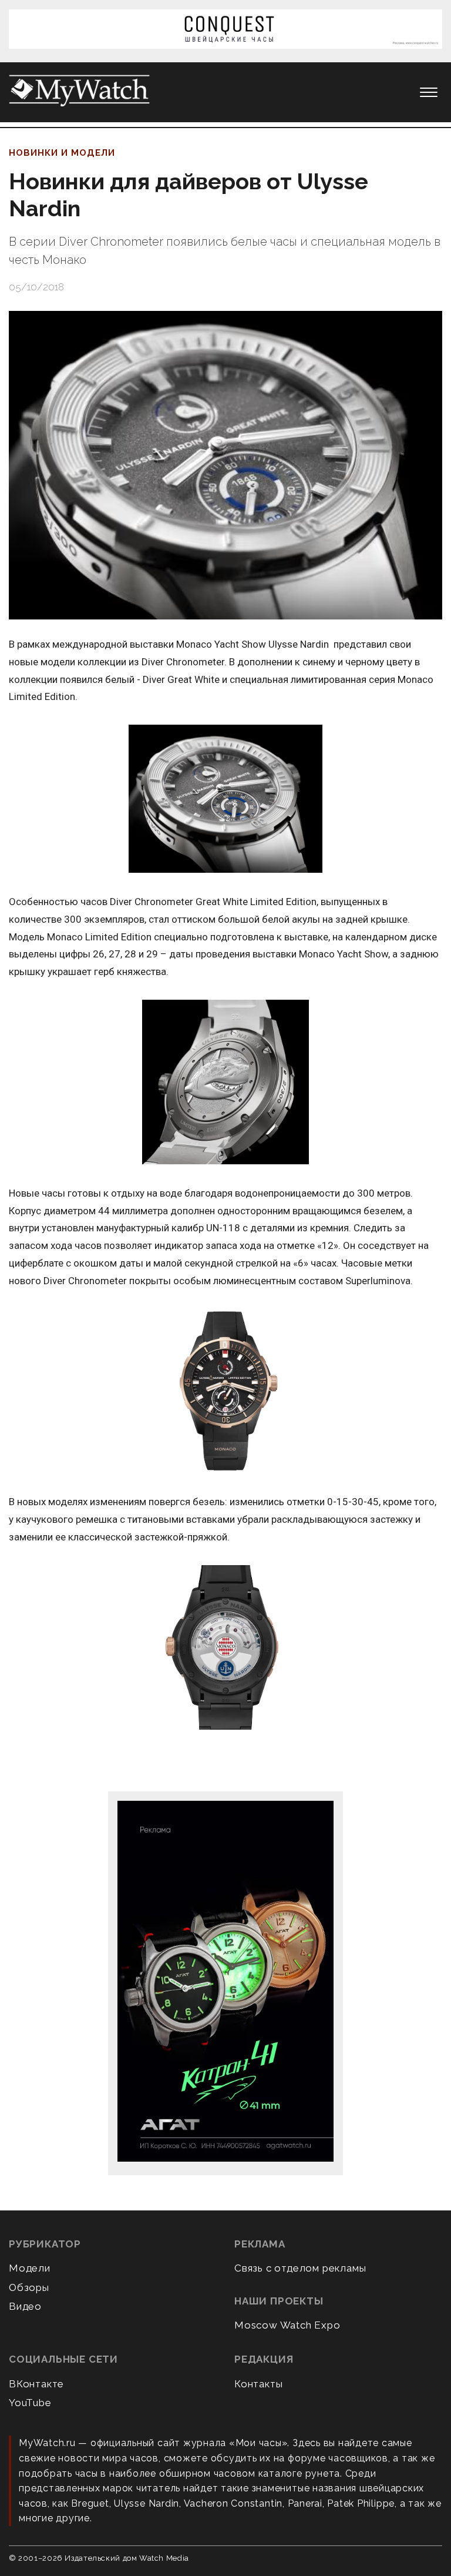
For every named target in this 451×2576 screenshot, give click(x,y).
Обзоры (29, 2287)
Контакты (258, 2384)
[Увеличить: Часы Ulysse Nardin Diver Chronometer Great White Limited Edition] (225, 800)
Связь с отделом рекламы (300, 2268)
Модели (30, 2268)
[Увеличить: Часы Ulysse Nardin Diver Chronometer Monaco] (225, 1391)
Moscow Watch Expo (287, 2325)
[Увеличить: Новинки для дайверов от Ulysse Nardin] (225, 465)
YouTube (30, 2403)
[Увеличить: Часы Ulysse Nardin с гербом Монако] (225, 1648)
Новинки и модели (62, 153)
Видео (25, 2306)
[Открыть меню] (429, 92)
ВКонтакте (36, 2384)
